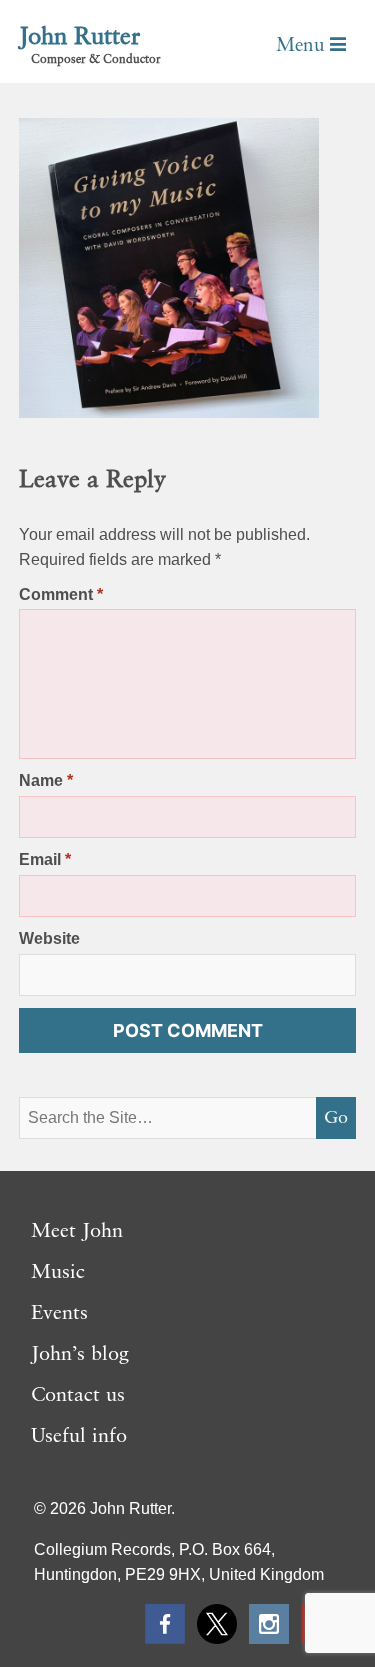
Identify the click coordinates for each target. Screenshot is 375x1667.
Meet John (77, 1232)
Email (45, 859)
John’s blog (80, 1355)
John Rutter (79, 38)
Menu (303, 45)
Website (49, 938)
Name (46, 780)
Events (59, 1314)
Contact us (78, 1396)
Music (58, 1273)
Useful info (79, 1437)
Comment (61, 594)
